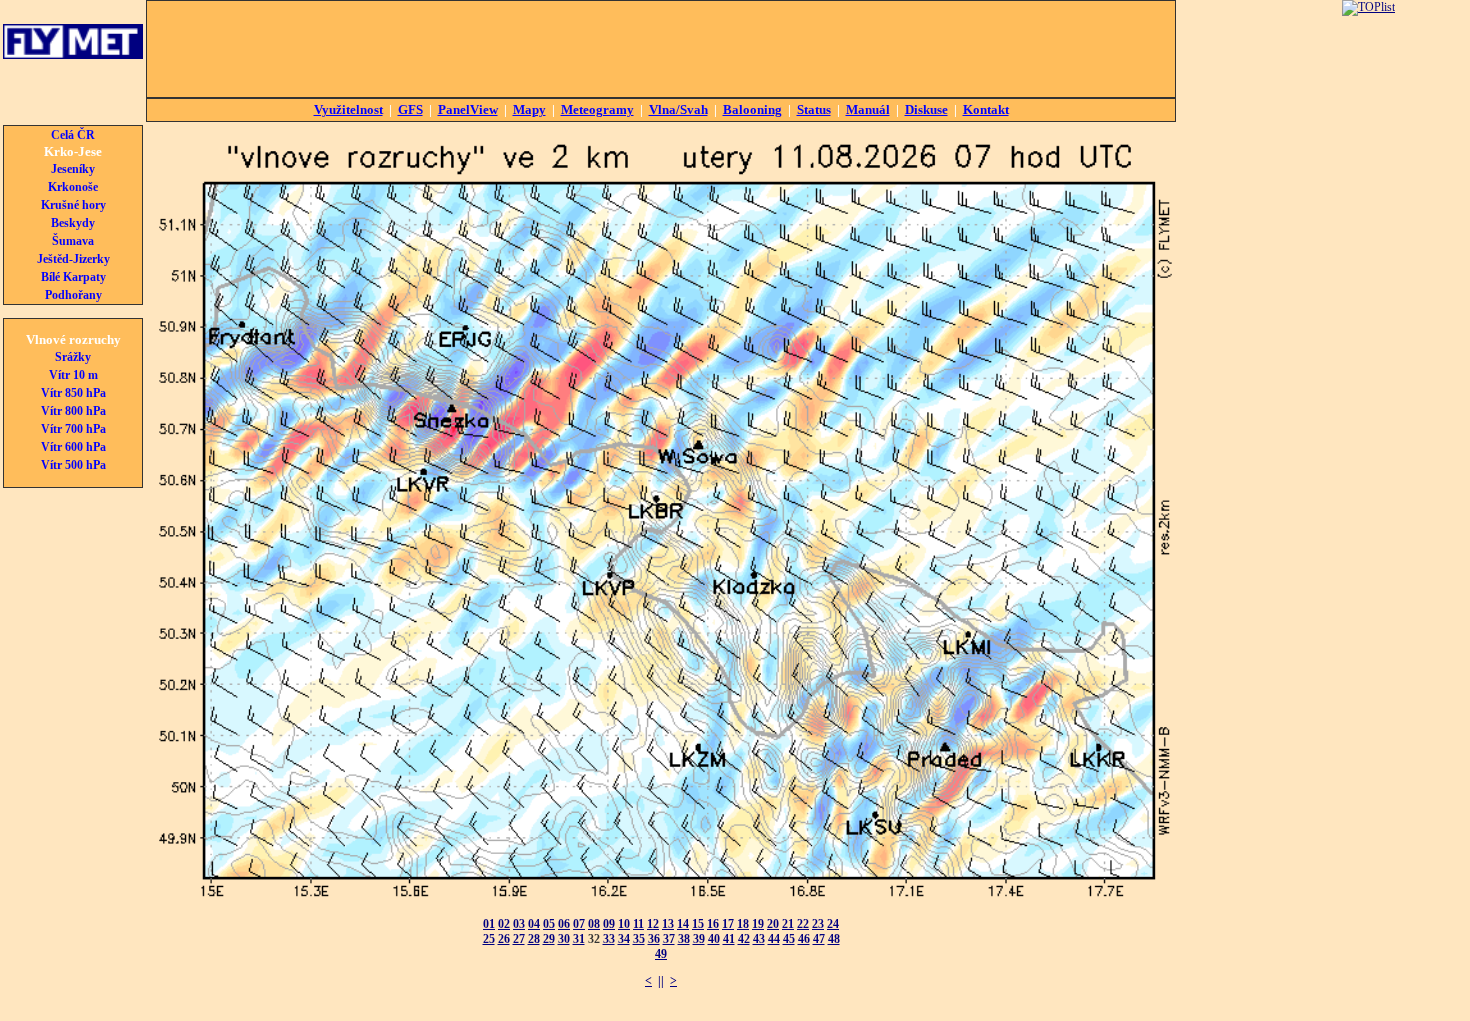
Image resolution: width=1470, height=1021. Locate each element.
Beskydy (73, 223)
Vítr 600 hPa (73, 447)
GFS (410, 109)
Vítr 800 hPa (73, 411)
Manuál (868, 109)
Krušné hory (73, 205)
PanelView (468, 109)
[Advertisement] (661, 49)
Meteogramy (597, 109)
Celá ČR (73, 135)
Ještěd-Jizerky (73, 259)
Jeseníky (73, 169)
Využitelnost (348, 109)
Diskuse (926, 109)
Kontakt (986, 109)
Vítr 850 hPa (73, 393)
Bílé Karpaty (73, 277)
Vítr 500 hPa (73, 465)
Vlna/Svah (678, 109)
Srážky (73, 357)
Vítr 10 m (73, 375)
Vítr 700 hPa (73, 429)
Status (814, 109)
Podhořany (73, 295)
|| (661, 981)
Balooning (752, 109)
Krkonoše (73, 187)
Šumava (73, 241)
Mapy (529, 109)
